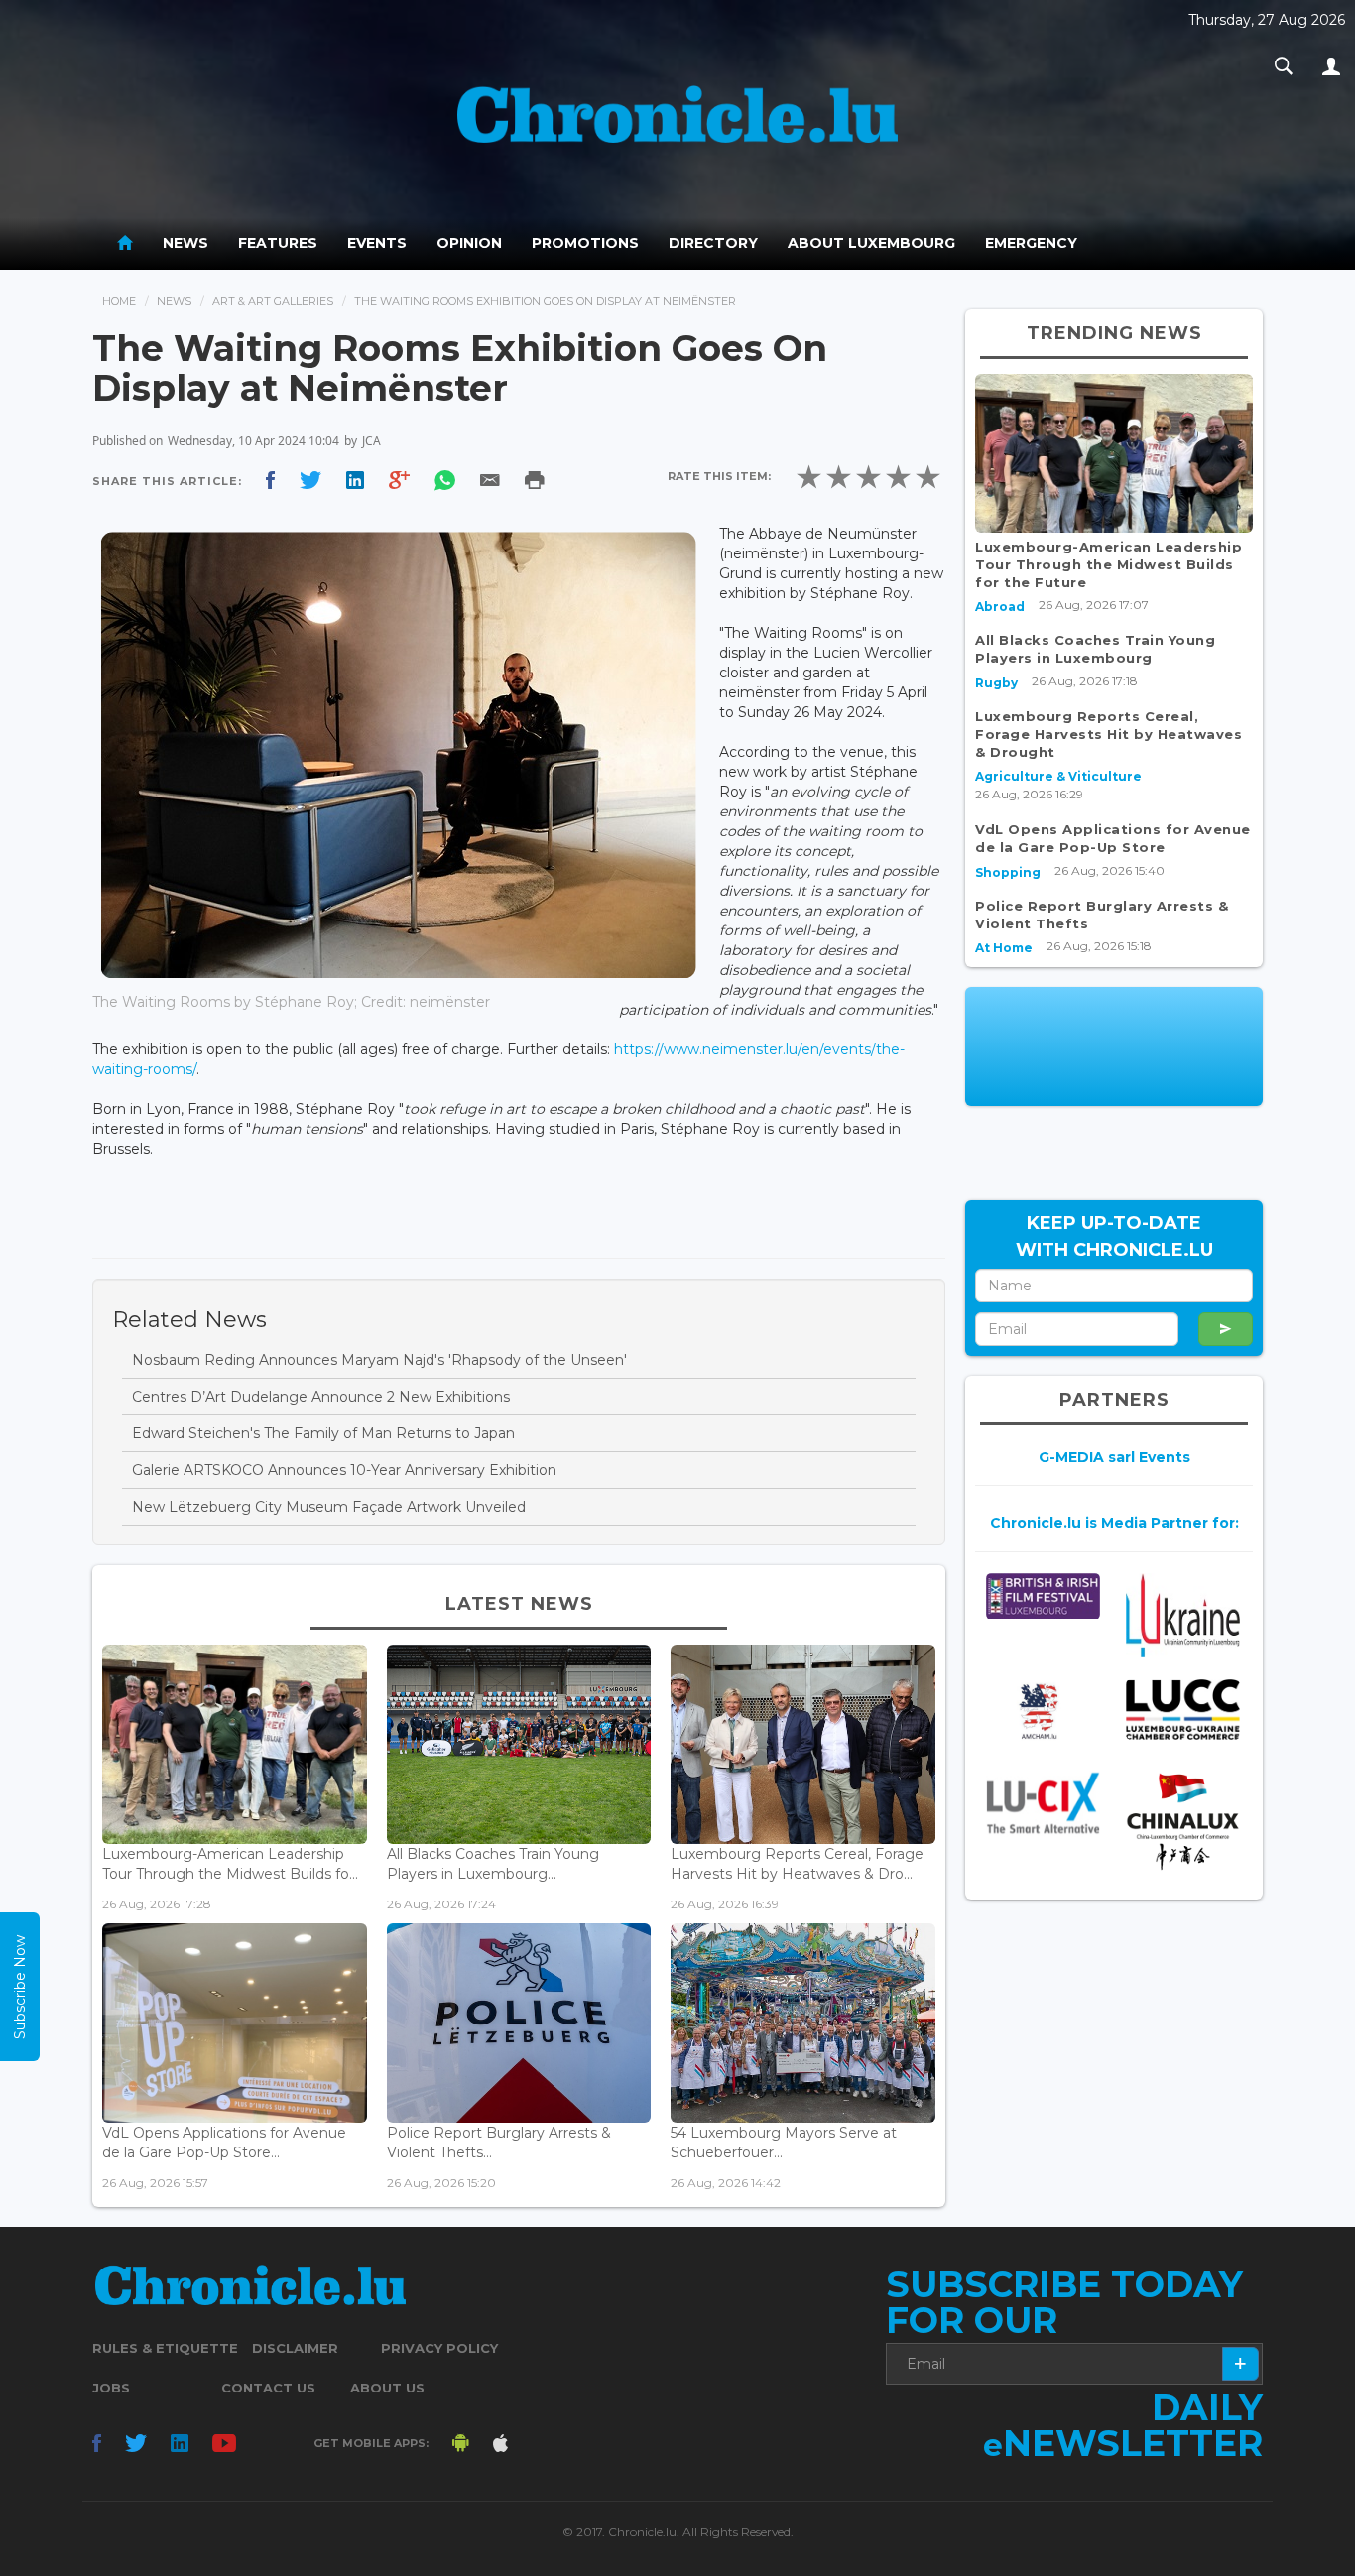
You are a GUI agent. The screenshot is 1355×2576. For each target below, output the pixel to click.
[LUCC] (1183, 1710)
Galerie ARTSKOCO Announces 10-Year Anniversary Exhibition (344, 1470)
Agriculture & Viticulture (1058, 776)
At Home (1004, 948)
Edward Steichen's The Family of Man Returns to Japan (323, 1433)
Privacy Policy (439, 2348)
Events (377, 243)
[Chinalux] (1183, 1822)
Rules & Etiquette (165, 2348)
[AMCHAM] (1043, 1711)
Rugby (996, 683)
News (185, 243)
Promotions (585, 243)
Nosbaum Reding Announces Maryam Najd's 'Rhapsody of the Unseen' (379, 1360)
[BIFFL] (1043, 1596)
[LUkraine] (1183, 1615)
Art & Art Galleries (273, 301)
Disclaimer (295, 2348)
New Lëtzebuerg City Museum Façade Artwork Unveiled (329, 1507)
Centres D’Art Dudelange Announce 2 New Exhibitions (321, 1397)
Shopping (1008, 872)
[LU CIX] (1043, 1803)
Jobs (111, 2388)
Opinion (469, 243)
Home (119, 301)
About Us (387, 2388)
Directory (713, 243)
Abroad (1000, 607)
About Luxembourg (871, 243)
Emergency (1031, 243)
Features (278, 243)
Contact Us (268, 2388)
